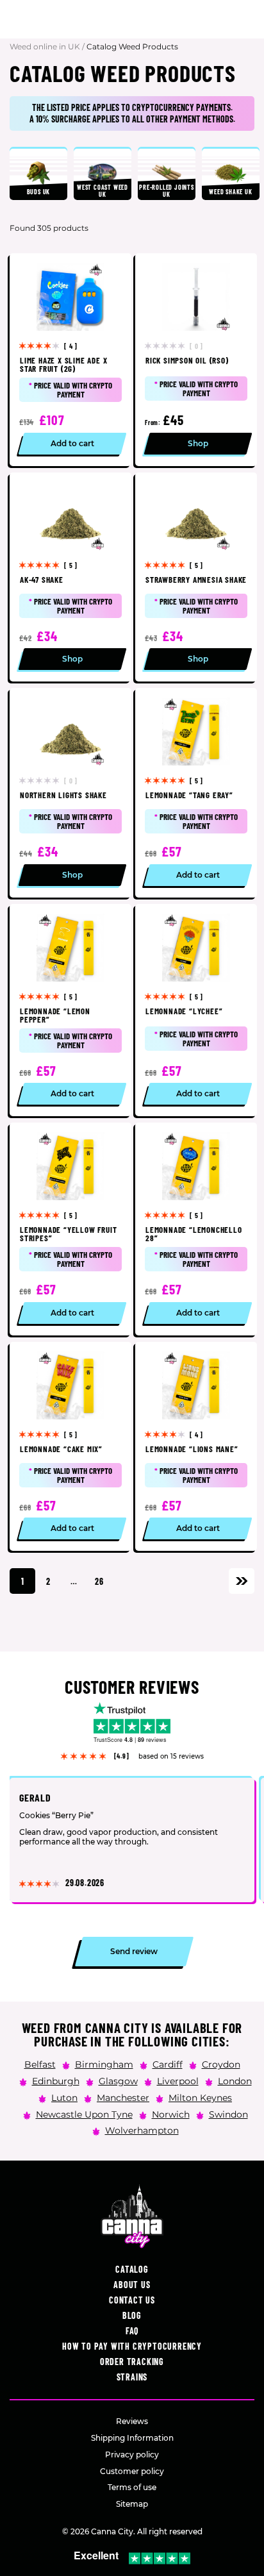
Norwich (171, 2114)
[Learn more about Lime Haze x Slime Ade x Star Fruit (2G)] (70, 360)
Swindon (228, 2114)
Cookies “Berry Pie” (56, 1816)
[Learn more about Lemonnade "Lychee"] (196, 1010)
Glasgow (118, 2080)
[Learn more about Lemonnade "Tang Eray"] (196, 793)
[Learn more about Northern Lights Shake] (70, 793)
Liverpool (178, 2080)
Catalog (132, 2269)
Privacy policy (132, 2455)
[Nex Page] (242, 1581)
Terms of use (132, 2487)
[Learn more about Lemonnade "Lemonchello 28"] (196, 1229)
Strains (132, 2377)
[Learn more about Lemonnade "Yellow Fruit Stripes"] (70, 1229)
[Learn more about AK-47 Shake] (70, 577)
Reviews (132, 2421)
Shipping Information (132, 2438)
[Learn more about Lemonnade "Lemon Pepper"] (70, 1010)
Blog (132, 2315)
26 (99, 1581)
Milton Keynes (200, 2097)
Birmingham (104, 2064)
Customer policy (132, 2471)
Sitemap (132, 2504)
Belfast (40, 2064)
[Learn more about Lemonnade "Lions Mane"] (196, 1447)
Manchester (123, 2097)
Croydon (221, 2064)
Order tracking (132, 2362)
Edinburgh (56, 2080)
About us (132, 2285)
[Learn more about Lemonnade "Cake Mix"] (70, 1447)
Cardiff (168, 2064)
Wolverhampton (142, 2130)
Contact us (132, 2300)
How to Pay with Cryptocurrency (132, 2346)
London (235, 2080)
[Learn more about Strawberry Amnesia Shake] (196, 577)
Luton (64, 2097)
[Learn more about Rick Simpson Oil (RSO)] (196, 360)
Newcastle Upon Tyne (84, 2114)
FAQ (132, 2331)
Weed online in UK (45, 46)
